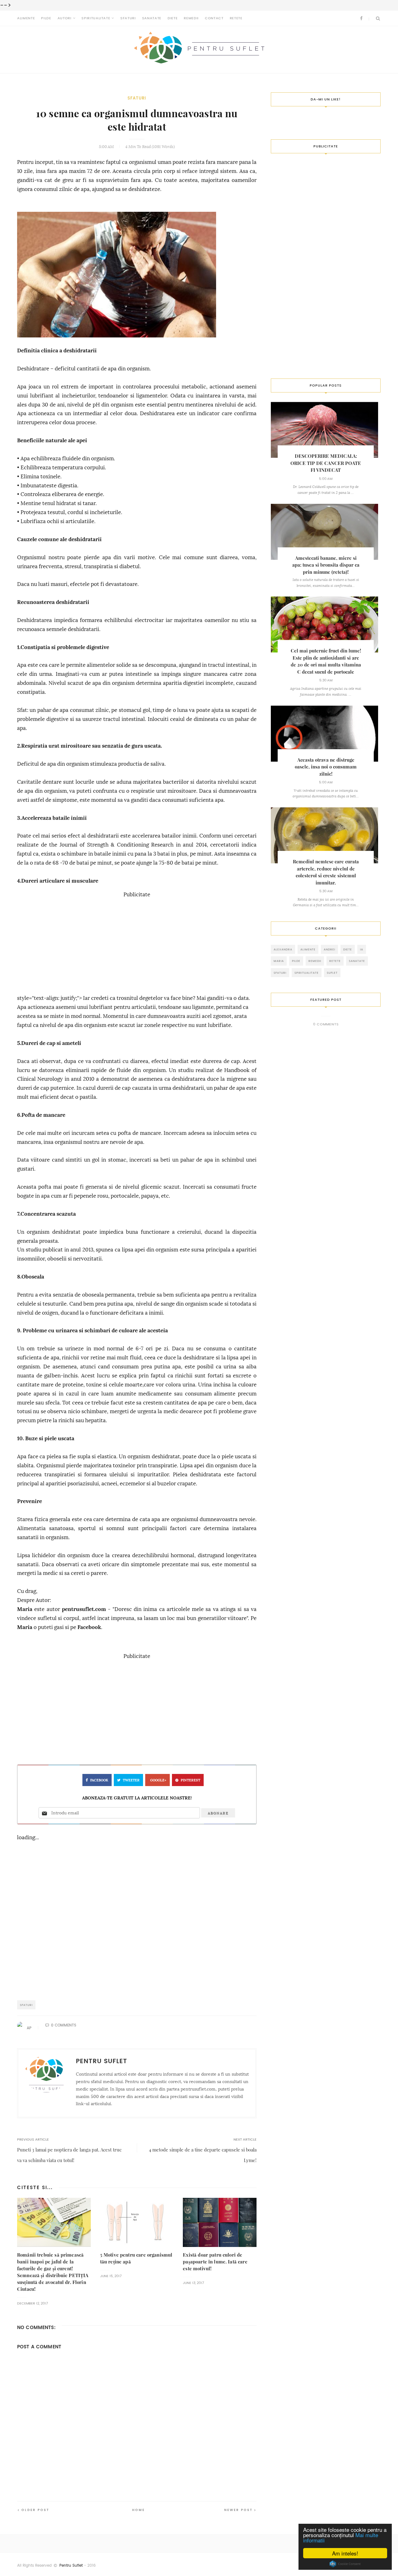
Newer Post (238, 2510)
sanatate (357, 961)
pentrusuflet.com (84, 1609)
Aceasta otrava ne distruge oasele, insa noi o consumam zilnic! (326, 767)
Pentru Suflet (71, 2565)
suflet (332, 973)
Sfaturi (128, 18)
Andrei (329, 949)
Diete (173, 18)
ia (362, 949)
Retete (236, 18)
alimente (308, 949)
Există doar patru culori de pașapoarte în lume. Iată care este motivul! (215, 2262)
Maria (25, 1609)
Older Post (35, 2510)
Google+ (158, 1780)
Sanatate (152, 18)
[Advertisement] (137, 943)
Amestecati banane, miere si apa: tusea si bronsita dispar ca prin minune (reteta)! (326, 565)
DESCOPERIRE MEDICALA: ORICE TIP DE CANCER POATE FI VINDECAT (326, 463)
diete (348, 949)
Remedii (191, 18)
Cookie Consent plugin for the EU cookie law (345, 2564)
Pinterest (190, 1780)
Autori (65, 18)
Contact (214, 18)
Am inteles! (345, 2553)
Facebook (89, 1627)
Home (139, 2510)
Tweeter (131, 1780)
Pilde (46, 18)
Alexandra (283, 949)
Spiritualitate (96, 18)
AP (29, 2028)
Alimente (26, 18)
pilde (296, 961)
